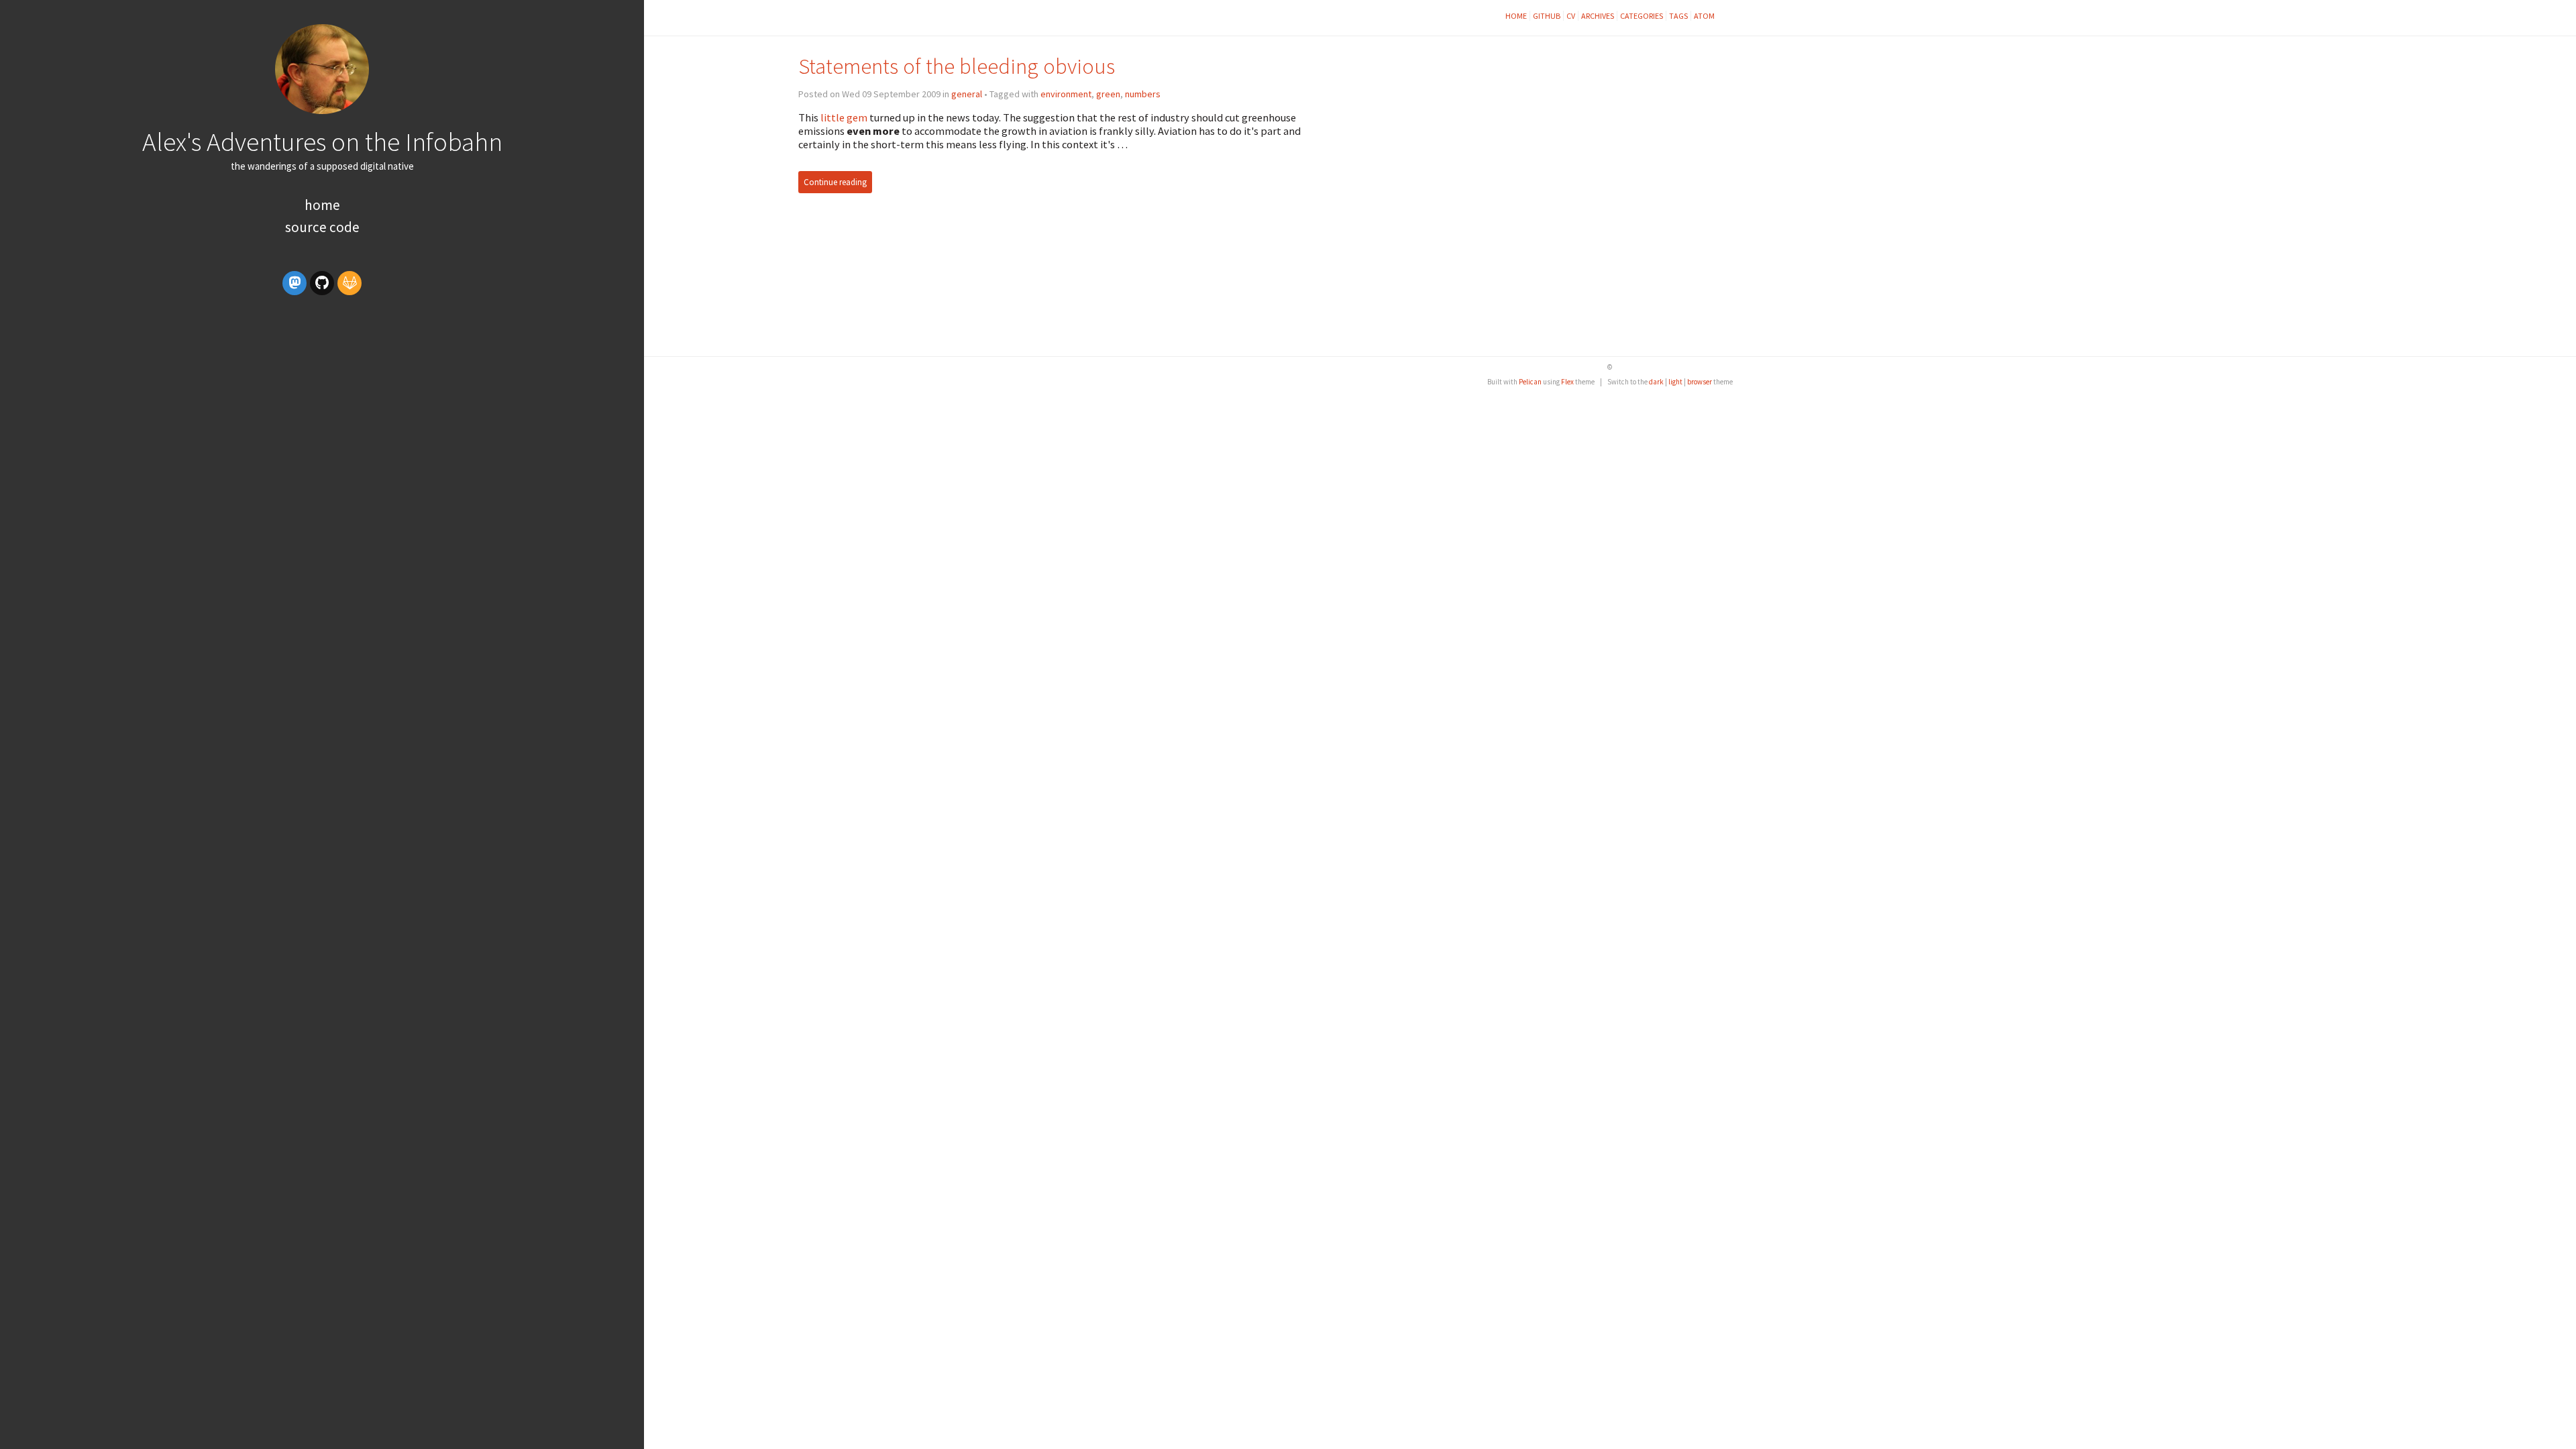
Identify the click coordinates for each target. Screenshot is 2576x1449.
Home (322, 205)
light (1675, 382)
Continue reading (835, 182)
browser (1700, 382)
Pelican (1530, 382)
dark (1656, 382)
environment (1066, 94)
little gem (844, 117)
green (1108, 94)
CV (1571, 16)
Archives (1598, 16)
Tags (1678, 16)
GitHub (1547, 16)
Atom (1704, 16)
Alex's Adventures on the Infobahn (322, 142)
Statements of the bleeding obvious (957, 66)
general (967, 94)
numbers (1143, 94)
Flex (1567, 382)
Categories (1642, 16)
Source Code (322, 227)
